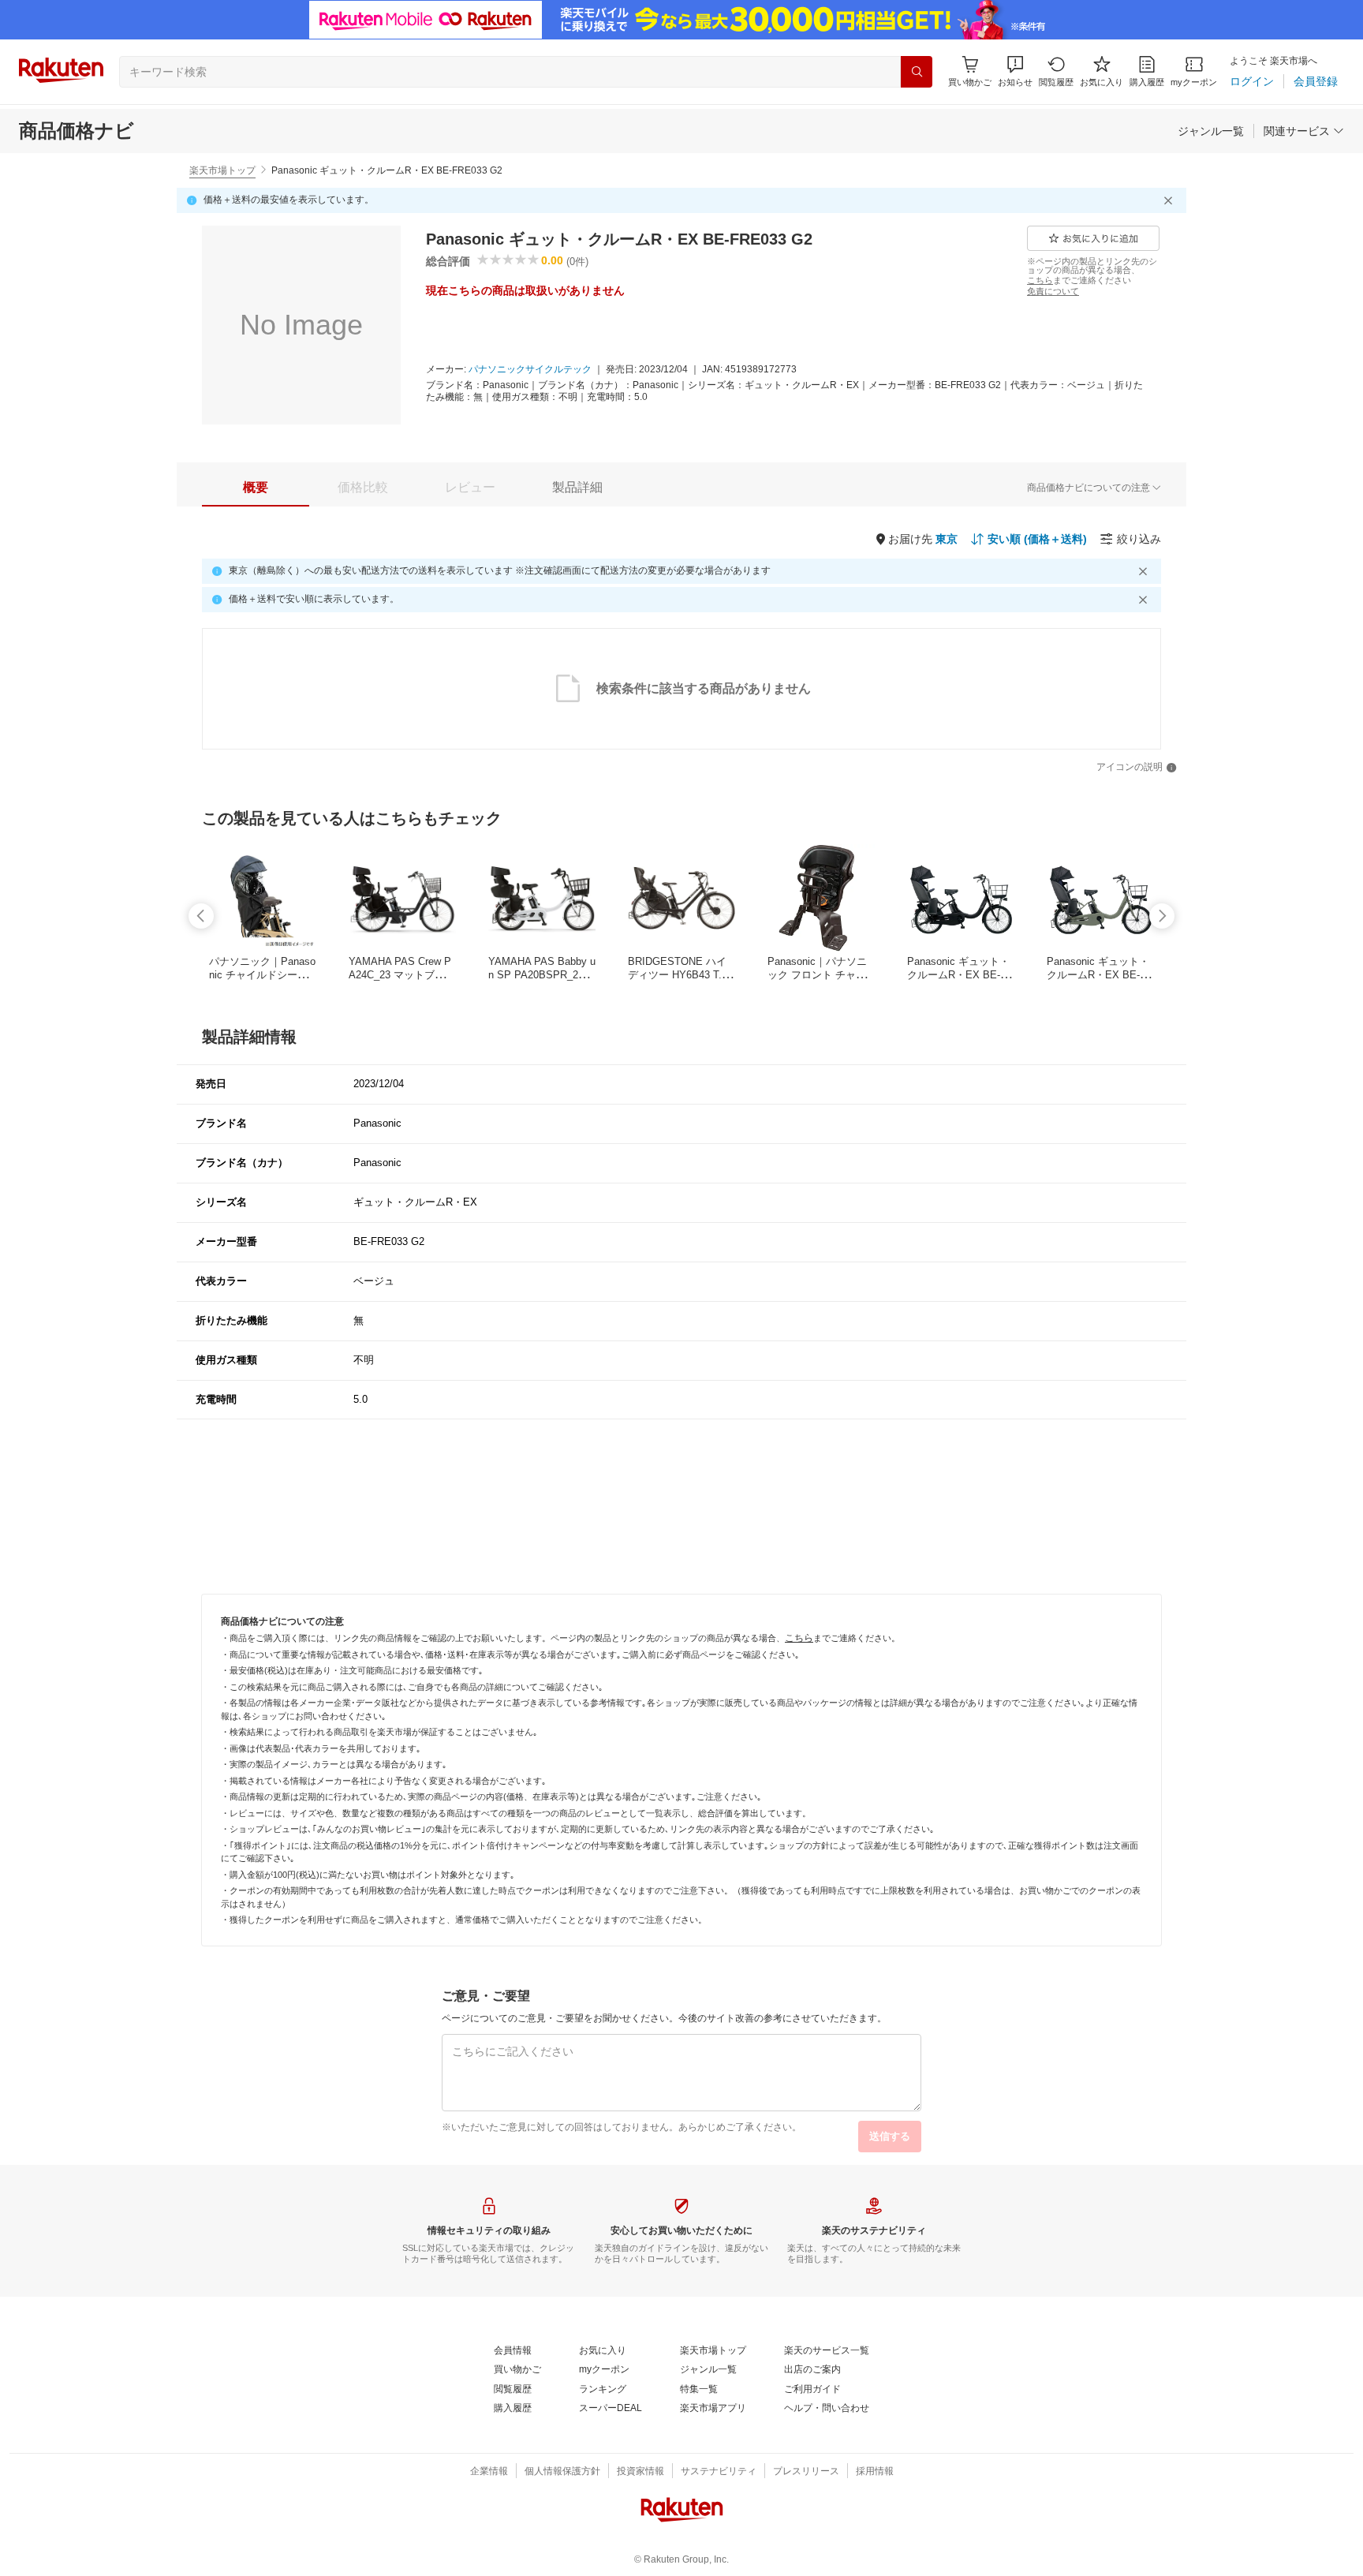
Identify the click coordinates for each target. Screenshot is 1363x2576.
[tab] (256, 488)
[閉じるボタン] (1171, 200)
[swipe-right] (1162, 916)
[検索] (917, 72)
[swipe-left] (201, 916)
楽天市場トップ (222, 170)
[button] (1015, 71)
